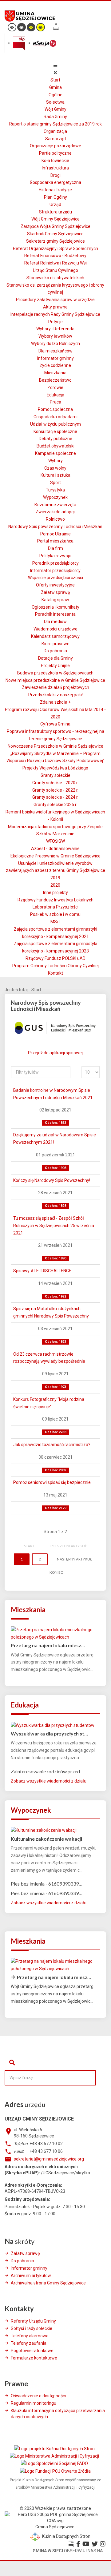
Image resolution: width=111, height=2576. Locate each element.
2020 (55, 885)
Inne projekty (55, 892)
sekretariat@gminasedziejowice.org (49, 2159)
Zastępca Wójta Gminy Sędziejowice (55, 226)
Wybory (55, 461)
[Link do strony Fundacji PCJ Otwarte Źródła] (55, 2471)
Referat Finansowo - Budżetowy (55, 256)
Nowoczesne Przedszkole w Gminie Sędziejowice (55, 746)
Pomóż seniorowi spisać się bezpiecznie (52, 1482)
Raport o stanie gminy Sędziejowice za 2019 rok (55, 124)
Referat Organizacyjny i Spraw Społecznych (55, 248)
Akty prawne (55, 307)
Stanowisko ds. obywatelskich (55, 278)
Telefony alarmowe (30, 2336)
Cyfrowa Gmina (55, 724)
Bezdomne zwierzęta (55, 505)
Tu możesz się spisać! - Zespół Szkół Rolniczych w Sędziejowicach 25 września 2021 (54, 1226)
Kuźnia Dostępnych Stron (66, 2536)
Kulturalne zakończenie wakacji (46, 1839)
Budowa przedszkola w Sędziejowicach (55, 673)
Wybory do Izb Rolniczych (55, 344)
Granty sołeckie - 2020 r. (55, 783)
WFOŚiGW (55, 841)
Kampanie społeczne (55, 453)
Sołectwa (55, 102)
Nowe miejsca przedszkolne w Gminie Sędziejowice (55, 680)
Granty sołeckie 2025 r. (55, 805)
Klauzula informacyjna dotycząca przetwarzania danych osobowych (58, 2414)
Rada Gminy (55, 117)
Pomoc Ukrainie (55, 534)
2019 (55, 878)
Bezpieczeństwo (55, 380)
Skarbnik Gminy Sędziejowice (55, 234)
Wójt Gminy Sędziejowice (55, 219)
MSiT (55, 922)
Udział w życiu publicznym (55, 424)
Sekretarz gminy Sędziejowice (55, 241)
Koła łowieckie (55, 161)
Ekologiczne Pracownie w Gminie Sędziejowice (55, 856)
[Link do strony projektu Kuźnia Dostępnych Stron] (55, 2449)
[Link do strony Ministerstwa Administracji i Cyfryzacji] (55, 2456)
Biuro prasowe (55, 644)
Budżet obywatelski (55, 446)
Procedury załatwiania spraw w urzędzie (55, 300)
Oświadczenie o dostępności (38, 2396)
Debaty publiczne (55, 439)
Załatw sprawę (55, 592)
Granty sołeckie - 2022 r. (55, 790)
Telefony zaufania (29, 2343)
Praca (55, 402)
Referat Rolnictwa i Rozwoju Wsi (55, 263)
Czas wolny (55, 468)
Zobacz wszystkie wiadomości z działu (49, 1781)
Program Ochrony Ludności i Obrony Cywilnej (55, 966)
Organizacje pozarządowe (55, 146)
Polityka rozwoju (55, 556)
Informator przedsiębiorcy (55, 570)
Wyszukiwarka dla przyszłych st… (49, 1733)
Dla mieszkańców (55, 351)
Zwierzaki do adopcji (55, 512)
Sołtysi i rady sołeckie (32, 2328)
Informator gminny (55, 358)
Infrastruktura (55, 168)
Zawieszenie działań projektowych (55, 687)
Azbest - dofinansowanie (55, 849)
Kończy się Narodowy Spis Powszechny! (52, 1180)
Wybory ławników (55, 336)
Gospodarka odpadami (55, 417)
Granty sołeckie (55, 775)
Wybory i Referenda (55, 329)
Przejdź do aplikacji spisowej (55, 1053)
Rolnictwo (55, 519)
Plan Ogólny (55, 197)
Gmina (55, 87)
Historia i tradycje (55, 190)
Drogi (55, 175)
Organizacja (55, 131)
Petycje (55, 322)
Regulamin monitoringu (34, 2403)
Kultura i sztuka (55, 475)
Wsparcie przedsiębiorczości (55, 578)
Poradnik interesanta (55, 614)
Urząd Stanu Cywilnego (55, 270)
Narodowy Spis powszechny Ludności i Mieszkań (55, 527)
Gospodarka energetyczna (55, 182)
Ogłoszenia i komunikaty (55, 607)
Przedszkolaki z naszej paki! (55, 695)
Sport (55, 483)
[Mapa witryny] (56, 28)
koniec (56, 1572)
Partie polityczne (55, 153)
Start (55, 80)
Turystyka (55, 490)
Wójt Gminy (55, 109)
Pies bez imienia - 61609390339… (47, 1884)
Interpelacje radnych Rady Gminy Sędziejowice (55, 314)
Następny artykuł (74, 1559)
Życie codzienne (55, 365)
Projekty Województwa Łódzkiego (55, 768)
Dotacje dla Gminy (55, 658)
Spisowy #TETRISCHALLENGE (42, 1271)
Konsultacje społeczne (55, 431)
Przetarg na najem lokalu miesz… (48, 1645)
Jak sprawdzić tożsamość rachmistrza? (52, 1445)
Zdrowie (55, 388)
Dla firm (55, 548)
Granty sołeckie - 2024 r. (55, 797)
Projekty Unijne (55, 666)
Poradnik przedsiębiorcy (55, 563)
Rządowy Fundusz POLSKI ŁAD (55, 958)
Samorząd (55, 139)
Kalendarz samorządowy (55, 636)
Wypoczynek (55, 497)
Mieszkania (55, 373)
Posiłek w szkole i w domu (55, 914)
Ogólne (55, 95)
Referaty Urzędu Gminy (33, 2321)
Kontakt (55, 973)
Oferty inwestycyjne (55, 585)
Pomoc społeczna (55, 409)
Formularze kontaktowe (34, 2358)
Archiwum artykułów (31, 2276)
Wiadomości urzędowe (55, 629)
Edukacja (55, 395)
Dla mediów (55, 622)
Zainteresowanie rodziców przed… (47, 1771)
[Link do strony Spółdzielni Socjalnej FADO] (55, 2463)
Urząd (55, 205)
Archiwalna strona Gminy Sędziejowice (48, 2283)
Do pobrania (55, 651)
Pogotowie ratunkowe (32, 2351)
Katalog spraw (55, 600)
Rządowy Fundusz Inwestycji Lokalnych (55, 900)
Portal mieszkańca (55, 541)
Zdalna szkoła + (55, 702)
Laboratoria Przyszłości (55, 907)
